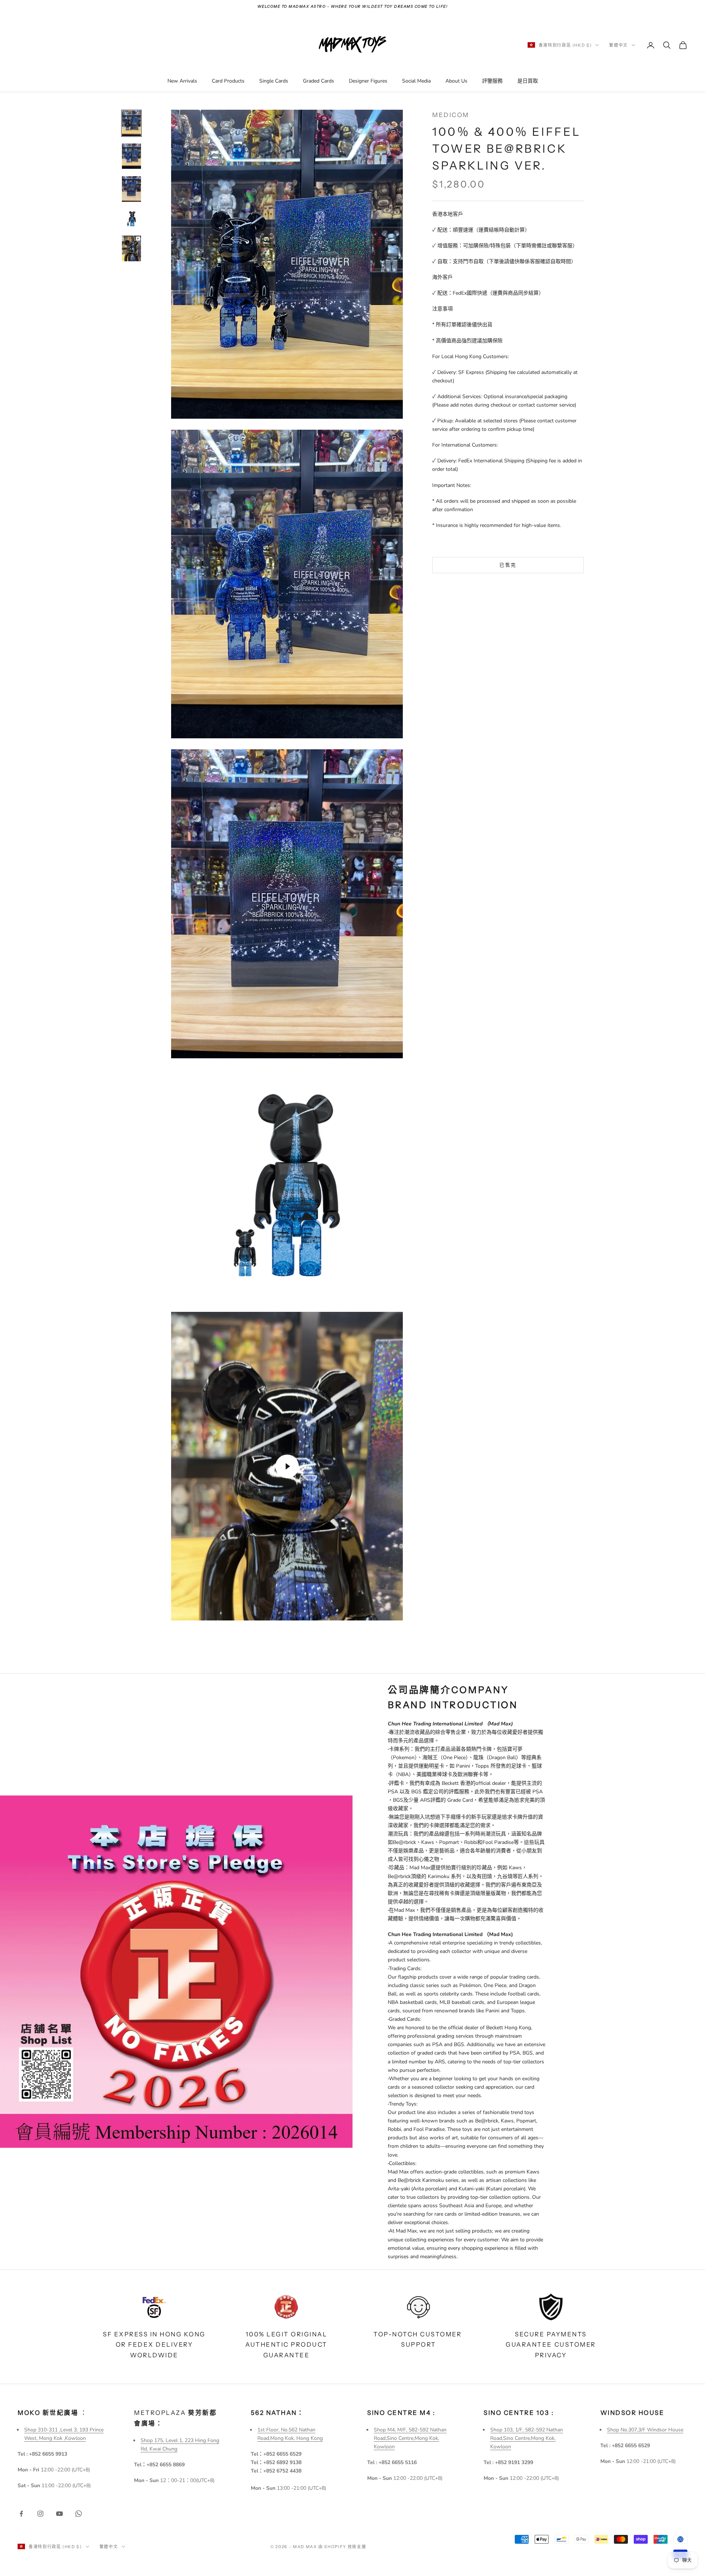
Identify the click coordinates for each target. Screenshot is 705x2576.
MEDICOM (451, 115)
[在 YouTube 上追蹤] (59, 2514)
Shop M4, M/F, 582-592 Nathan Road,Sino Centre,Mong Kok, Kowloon (410, 2438)
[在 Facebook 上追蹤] (21, 2514)
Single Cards (274, 81)
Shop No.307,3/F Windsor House (645, 2430)
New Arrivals (182, 81)
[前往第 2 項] (131, 156)
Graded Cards (319, 81)
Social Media (416, 81)
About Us (456, 81)
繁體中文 (619, 45)
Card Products (228, 81)
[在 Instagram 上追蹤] (40, 2514)
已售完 (508, 565)
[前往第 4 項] (131, 219)
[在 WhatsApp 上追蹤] (79, 2514)
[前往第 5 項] (131, 248)
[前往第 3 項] (131, 189)
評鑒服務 (492, 81)
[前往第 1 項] (131, 123)
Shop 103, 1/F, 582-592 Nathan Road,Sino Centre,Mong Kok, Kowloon (527, 2438)
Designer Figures (368, 81)
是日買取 (528, 81)
